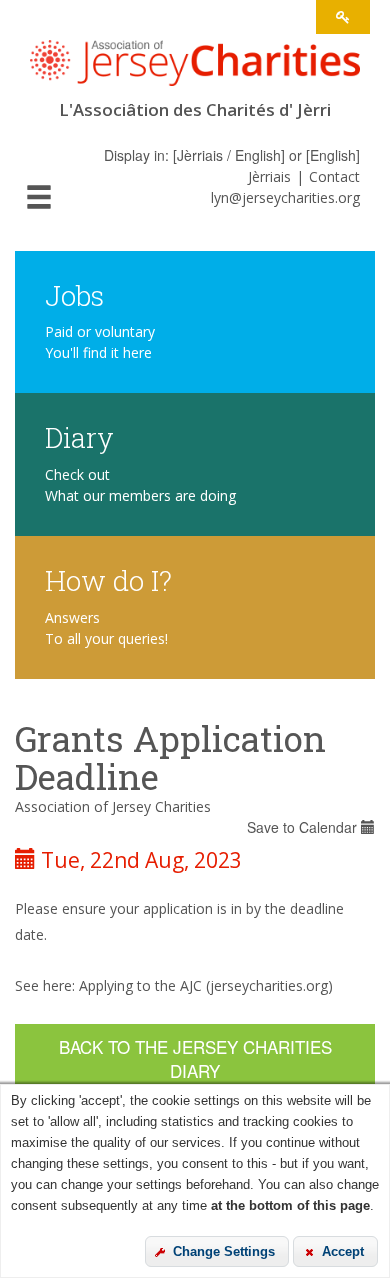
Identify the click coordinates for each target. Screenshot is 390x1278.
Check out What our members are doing (140, 485)
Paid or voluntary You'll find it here (100, 342)
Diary (79, 436)
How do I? (108, 579)
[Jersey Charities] (195, 69)
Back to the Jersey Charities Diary (195, 1058)
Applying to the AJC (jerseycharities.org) (206, 985)
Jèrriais (269, 176)
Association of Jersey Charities (113, 806)
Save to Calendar (304, 827)
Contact (334, 176)
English (333, 155)
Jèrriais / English (229, 155)
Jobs (74, 294)
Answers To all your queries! (106, 628)
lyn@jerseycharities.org (285, 197)
